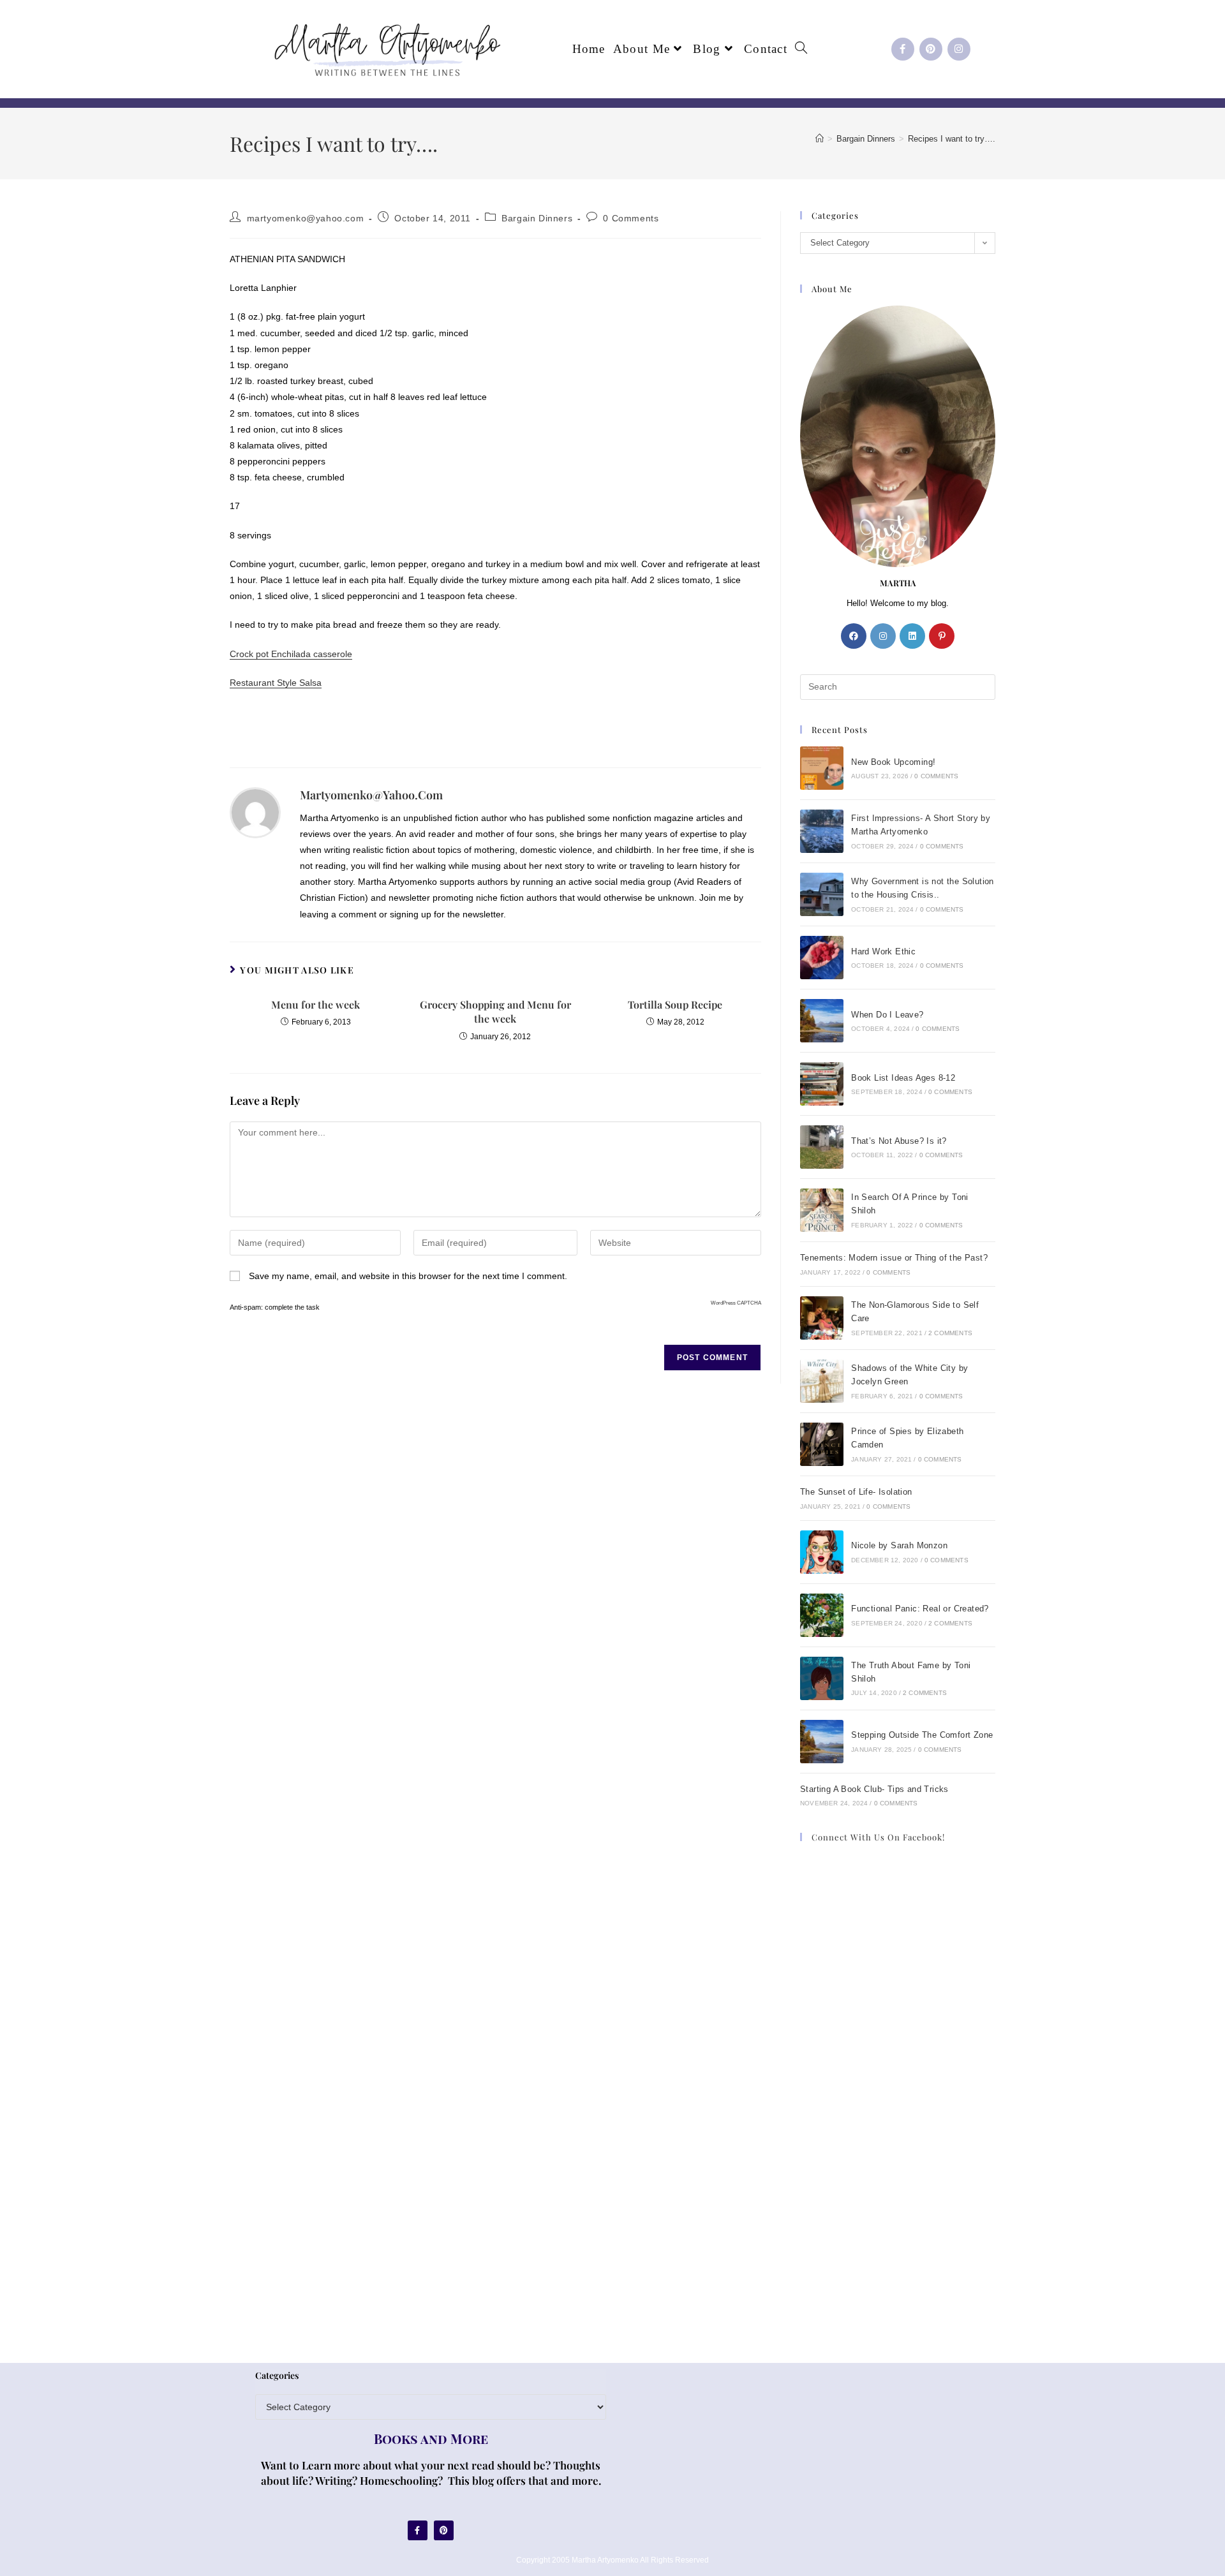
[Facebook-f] (903, 49)
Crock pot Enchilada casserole (291, 654)
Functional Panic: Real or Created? (920, 1609)
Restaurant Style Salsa (276, 683)
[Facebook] (854, 636)
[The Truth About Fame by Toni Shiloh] (822, 1678)
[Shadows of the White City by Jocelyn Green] (822, 1381)
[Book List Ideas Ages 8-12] (822, 1084)
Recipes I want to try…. (952, 139)
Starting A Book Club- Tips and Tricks (874, 1789)
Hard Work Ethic (883, 951)
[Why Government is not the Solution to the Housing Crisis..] (822, 894)
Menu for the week (316, 1004)
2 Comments (950, 1333)
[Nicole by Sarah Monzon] (822, 1552)
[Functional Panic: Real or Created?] (822, 1615)
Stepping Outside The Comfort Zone (922, 1735)
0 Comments (631, 218)
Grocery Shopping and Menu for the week (495, 1011)
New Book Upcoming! (893, 762)
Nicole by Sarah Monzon (899, 1545)
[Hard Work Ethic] (822, 958)
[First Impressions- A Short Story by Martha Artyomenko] (822, 831)
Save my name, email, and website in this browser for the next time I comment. (408, 1276)
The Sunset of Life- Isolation (856, 1492)
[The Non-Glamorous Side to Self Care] (822, 1318)
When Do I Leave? (887, 1015)
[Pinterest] (931, 49)
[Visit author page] (255, 812)
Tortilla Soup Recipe (675, 1004)
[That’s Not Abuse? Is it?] (822, 1147)
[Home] (820, 139)
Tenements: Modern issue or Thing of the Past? (894, 1258)
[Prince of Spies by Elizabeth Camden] (822, 1444)
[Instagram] (959, 49)
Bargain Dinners (537, 218)
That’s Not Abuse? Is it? (899, 1141)
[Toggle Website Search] (801, 49)
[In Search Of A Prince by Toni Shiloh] (822, 1210)
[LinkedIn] (912, 636)
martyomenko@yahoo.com (306, 218)
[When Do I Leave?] (822, 1021)
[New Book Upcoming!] (822, 768)
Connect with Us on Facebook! (878, 1837)
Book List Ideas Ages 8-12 (903, 1078)
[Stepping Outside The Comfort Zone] (822, 1742)
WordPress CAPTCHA (736, 1303)
